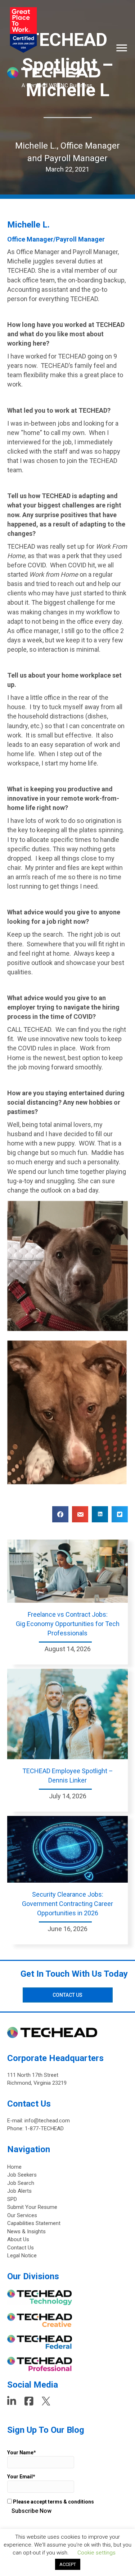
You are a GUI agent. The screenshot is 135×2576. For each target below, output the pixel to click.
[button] (68, 1995)
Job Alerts (19, 2191)
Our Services (22, 2215)
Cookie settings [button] (96, 2553)
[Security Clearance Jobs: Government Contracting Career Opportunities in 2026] (67, 1849)
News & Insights (26, 2231)
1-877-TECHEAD (44, 2128)
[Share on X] (120, 1514)
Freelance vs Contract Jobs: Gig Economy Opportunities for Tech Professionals (68, 1624)
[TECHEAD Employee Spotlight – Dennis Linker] (67, 1713)
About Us (18, 2239)
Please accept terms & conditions (53, 2502)
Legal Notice (22, 2256)
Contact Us (21, 2248)
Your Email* (21, 2477)
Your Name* (22, 2453)
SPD (12, 2199)
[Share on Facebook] (60, 1514)
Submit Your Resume (32, 2207)
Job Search (21, 2183)
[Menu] (122, 48)
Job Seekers (22, 2175)
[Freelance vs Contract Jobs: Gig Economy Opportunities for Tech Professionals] (67, 1571)
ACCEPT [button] (68, 2564)
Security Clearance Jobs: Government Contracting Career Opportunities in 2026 (67, 1904)
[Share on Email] (80, 1514)
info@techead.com (47, 2121)
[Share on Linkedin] (100, 1514)
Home (14, 2167)
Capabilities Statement (34, 2223)
